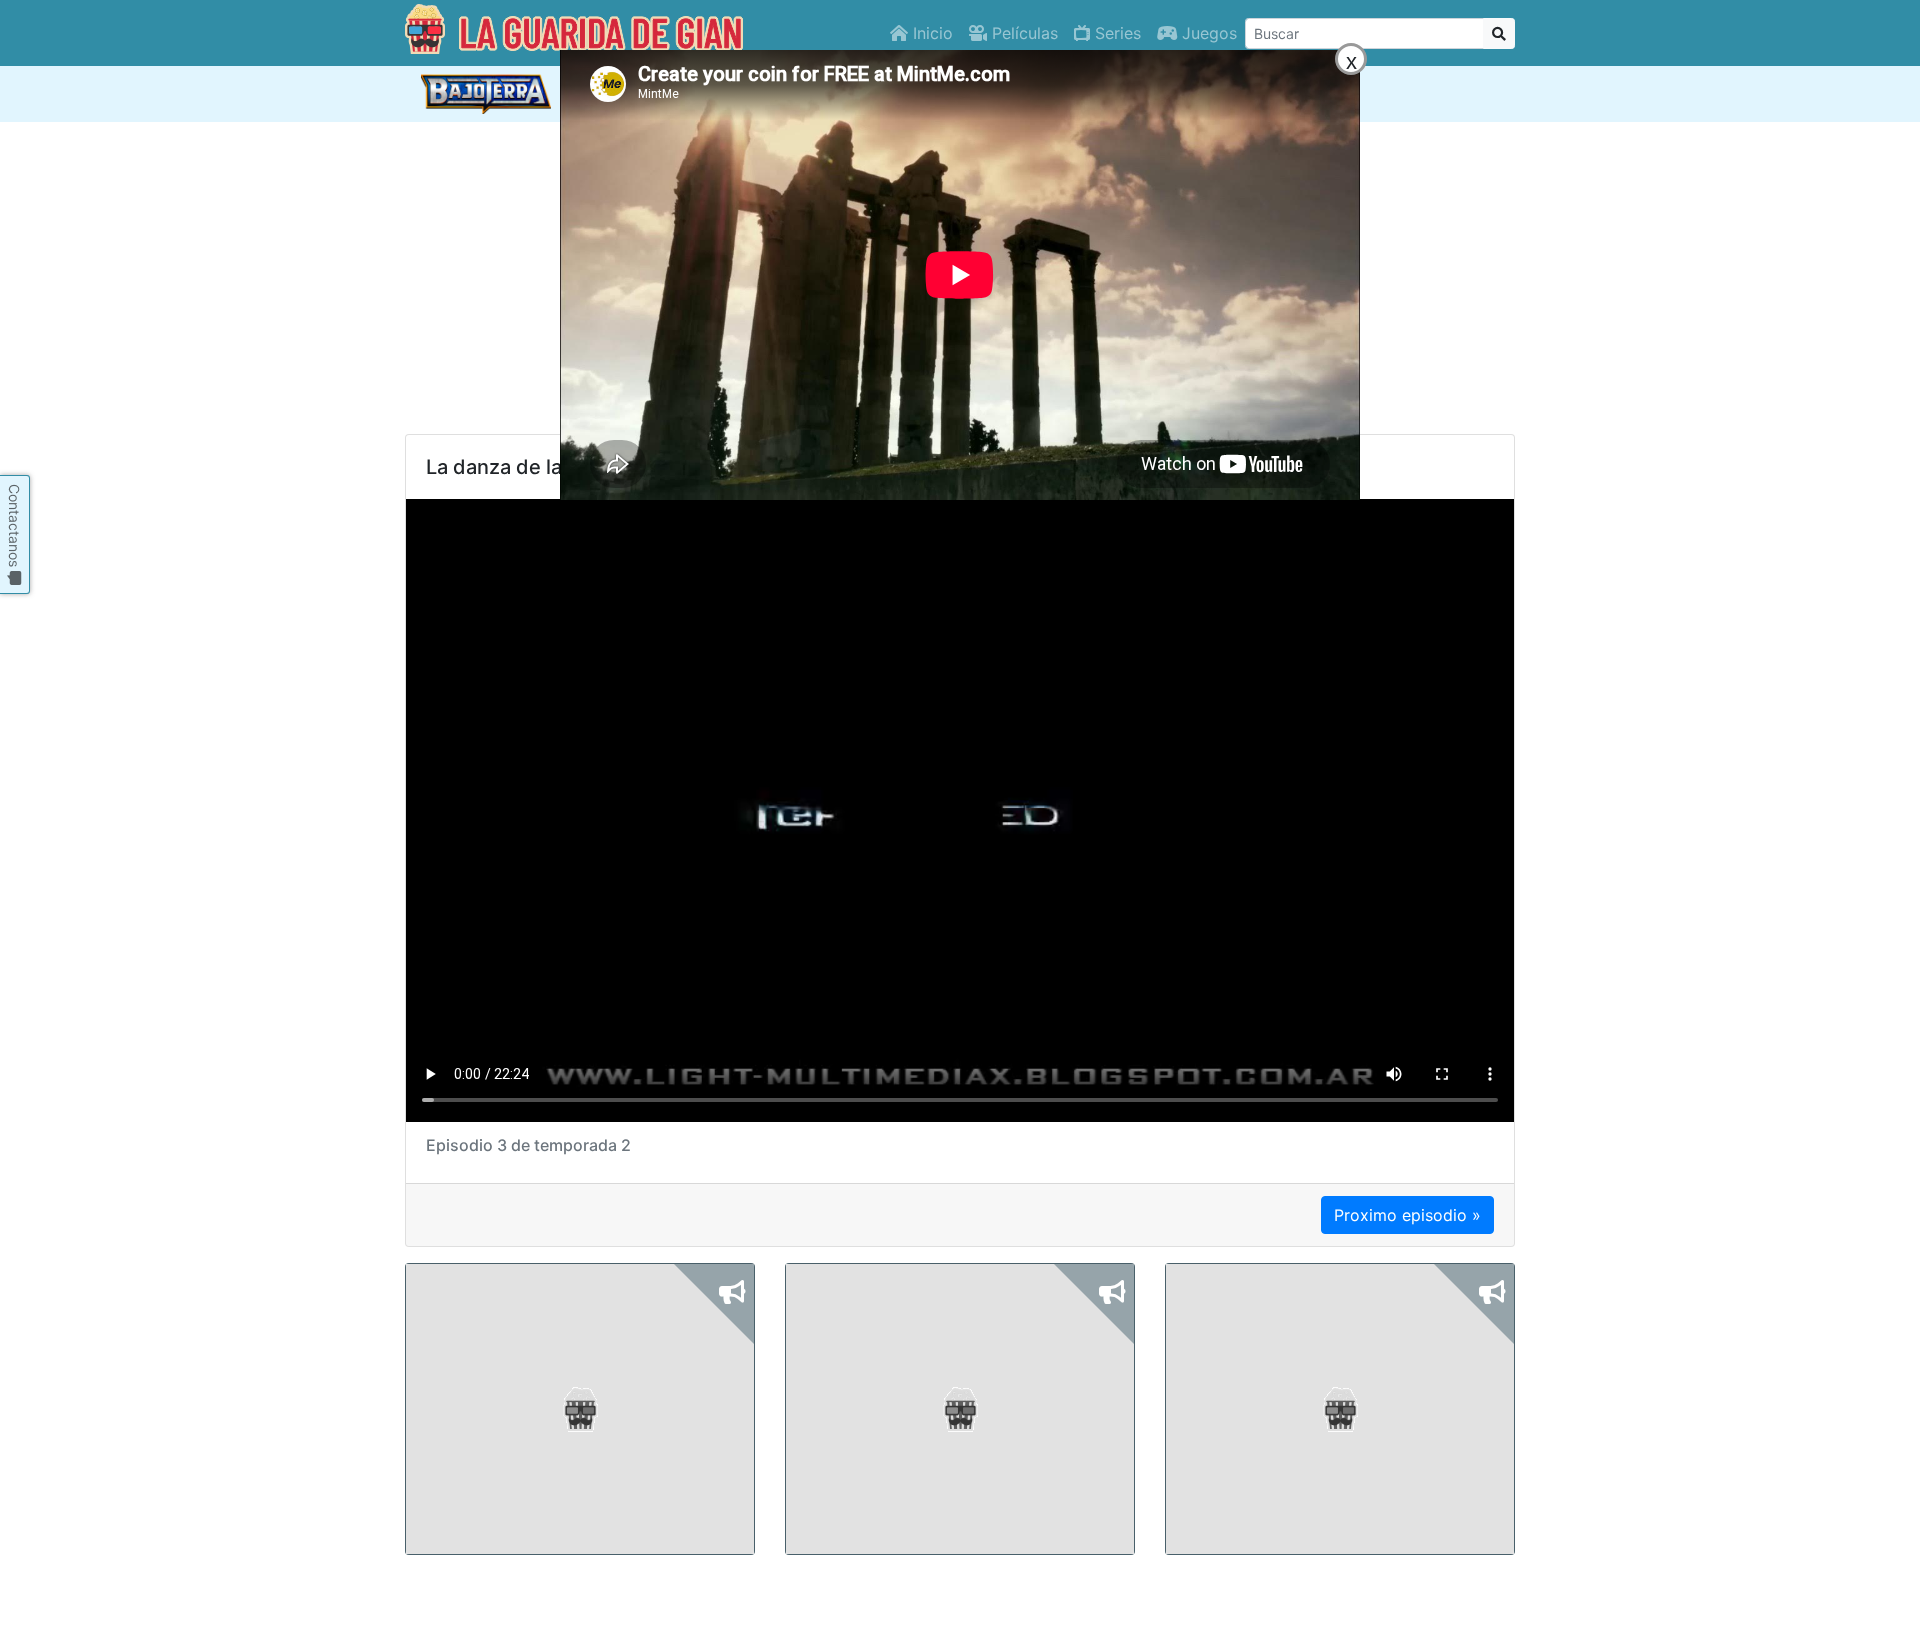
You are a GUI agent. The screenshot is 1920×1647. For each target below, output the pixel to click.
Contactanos (14, 527)
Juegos (1207, 33)
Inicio (930, 33)
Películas (1022, 33)
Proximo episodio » (1407, 1215)
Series (1115, 33)
